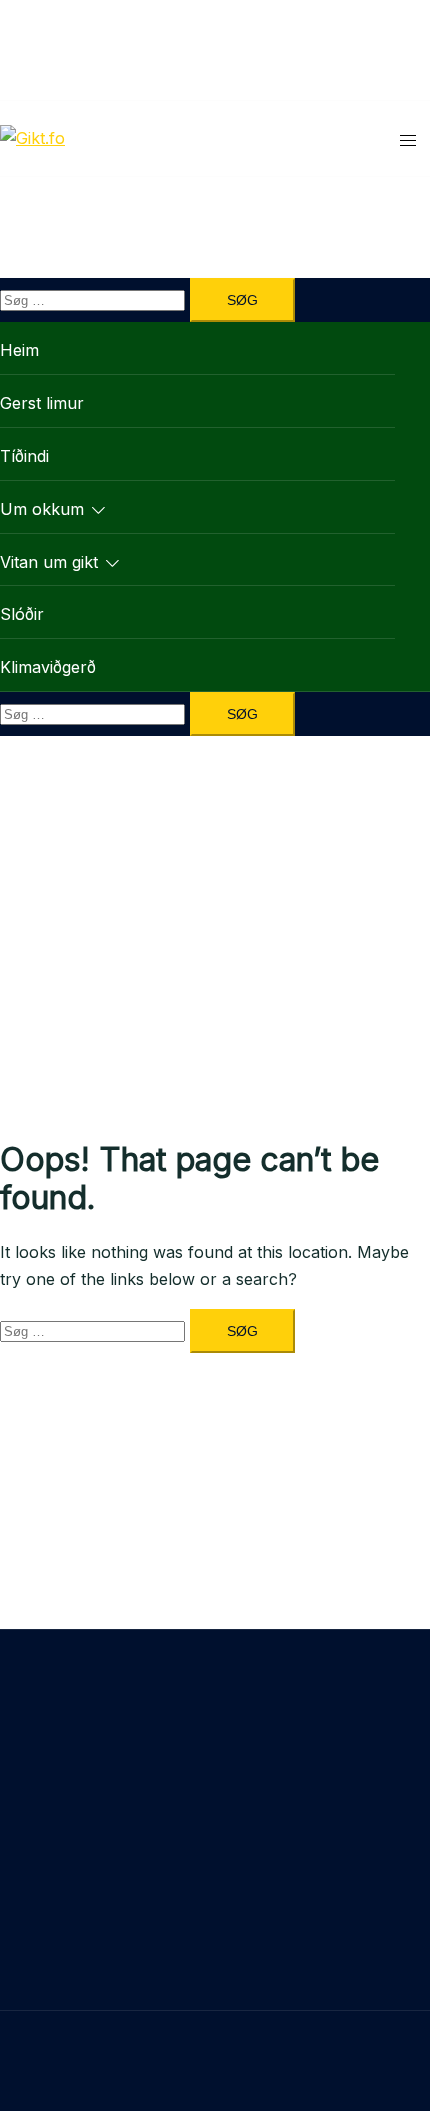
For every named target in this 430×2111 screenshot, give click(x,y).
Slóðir (22, 614)
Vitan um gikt (49, 562)
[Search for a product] (392, 138)
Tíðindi (24, 456)
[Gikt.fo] (32, 138)
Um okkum (42, 509)
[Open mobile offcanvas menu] (408, 138)
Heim (19, 350)
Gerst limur (42, 403)
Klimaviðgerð (48, 667)
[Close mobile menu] (395, 35)
